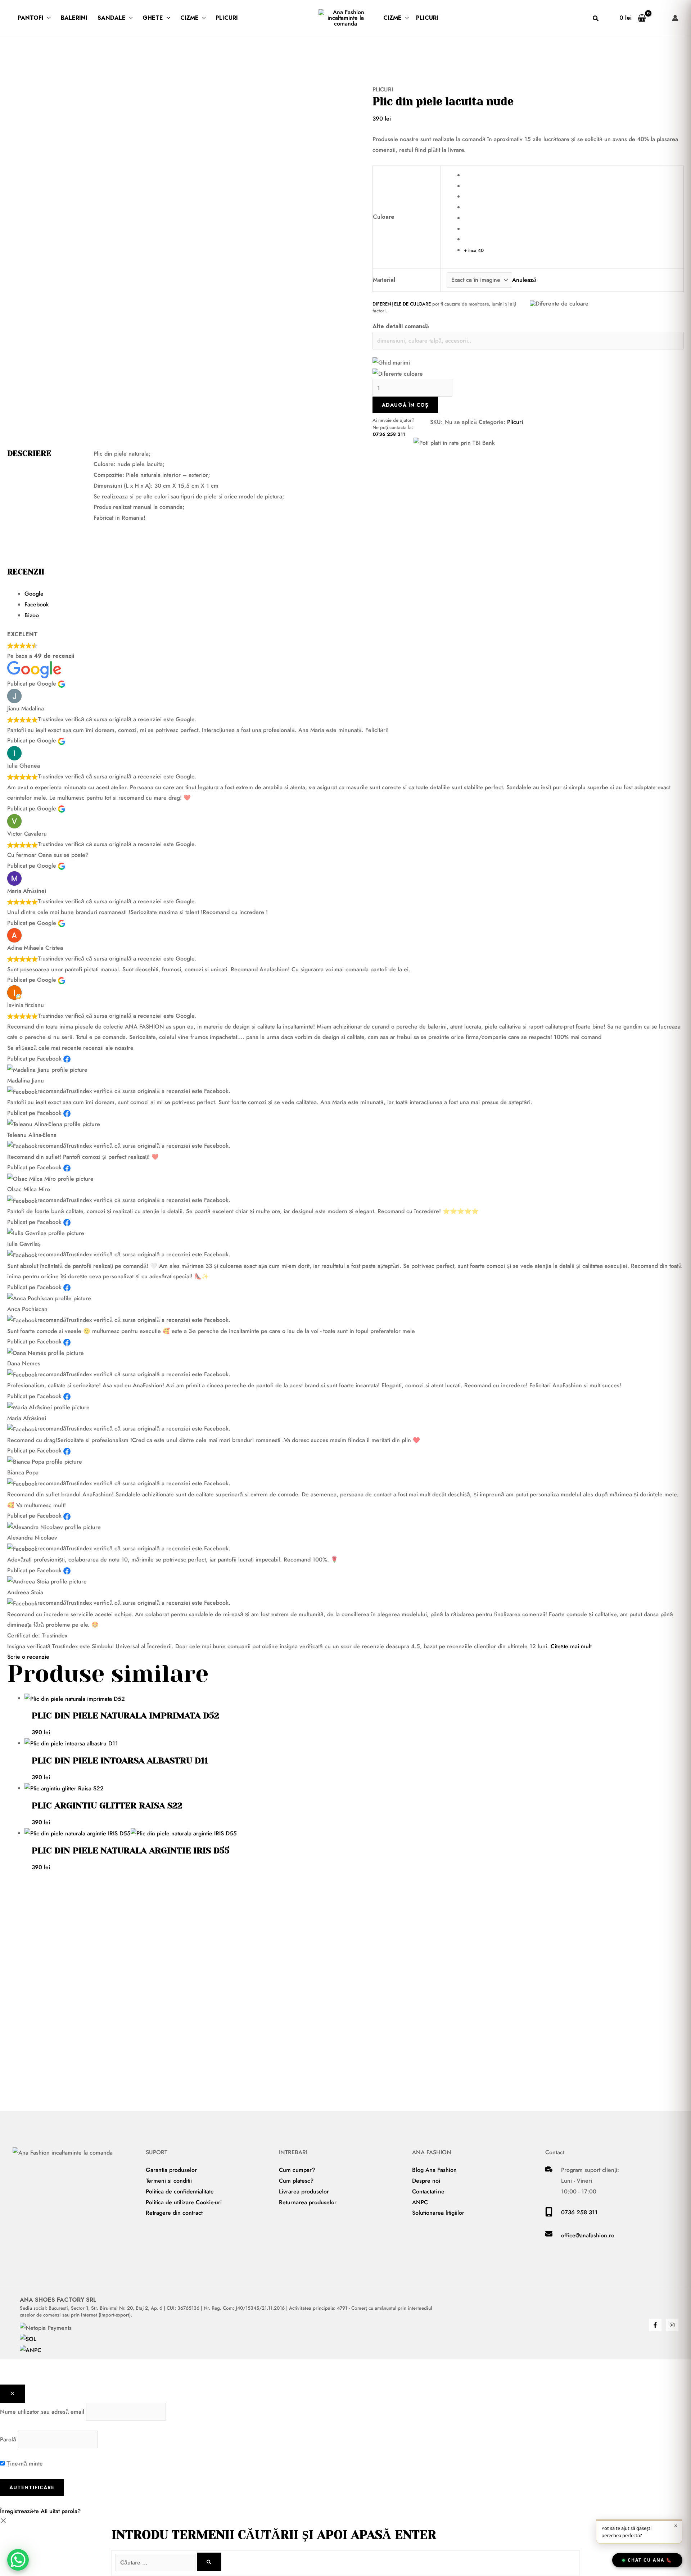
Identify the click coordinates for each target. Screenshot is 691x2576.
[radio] (571, 175)
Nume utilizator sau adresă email (42, 2412)
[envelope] (549, 2235)
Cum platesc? (296, 2181)
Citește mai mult (571, 1646)
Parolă (8, 2439)
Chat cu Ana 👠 (650, 2560)
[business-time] (549, 2170)
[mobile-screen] (549, 2215)
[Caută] (209, 2562)
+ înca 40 (474, 250)
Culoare (384, 217)
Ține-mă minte (24, 2464)
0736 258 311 (389, 434)
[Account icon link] (675, 18)
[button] (47, 18)
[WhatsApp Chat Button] (18, 2560)
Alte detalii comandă (401, 326)
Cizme (189, 18)
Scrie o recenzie (28, 1657)
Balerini (74, 18)
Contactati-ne (428, 2191)
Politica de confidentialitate (180, 2191)
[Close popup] (12, 2394)
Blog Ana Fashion (434, 2170)
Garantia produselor (171, 2170)
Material (384, 280)
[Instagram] (672, 2325)
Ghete (153, 18)
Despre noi (426, 2181)
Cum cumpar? (297, 2170)
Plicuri (227, 18)
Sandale (112, 18)
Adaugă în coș (405, 405)
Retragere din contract (174, 2213)
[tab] (354, 594)
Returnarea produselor (308, 2202)
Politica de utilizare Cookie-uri (184, 2202)
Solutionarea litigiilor (438, 2213)
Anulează (524, 280)
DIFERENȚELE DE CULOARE (402, 304)
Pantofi (31, 18)
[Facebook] (655, 2325)
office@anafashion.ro (588, 2235)
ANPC (420, 2202)
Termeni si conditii (169, 2181)
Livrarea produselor (304, 2191)
